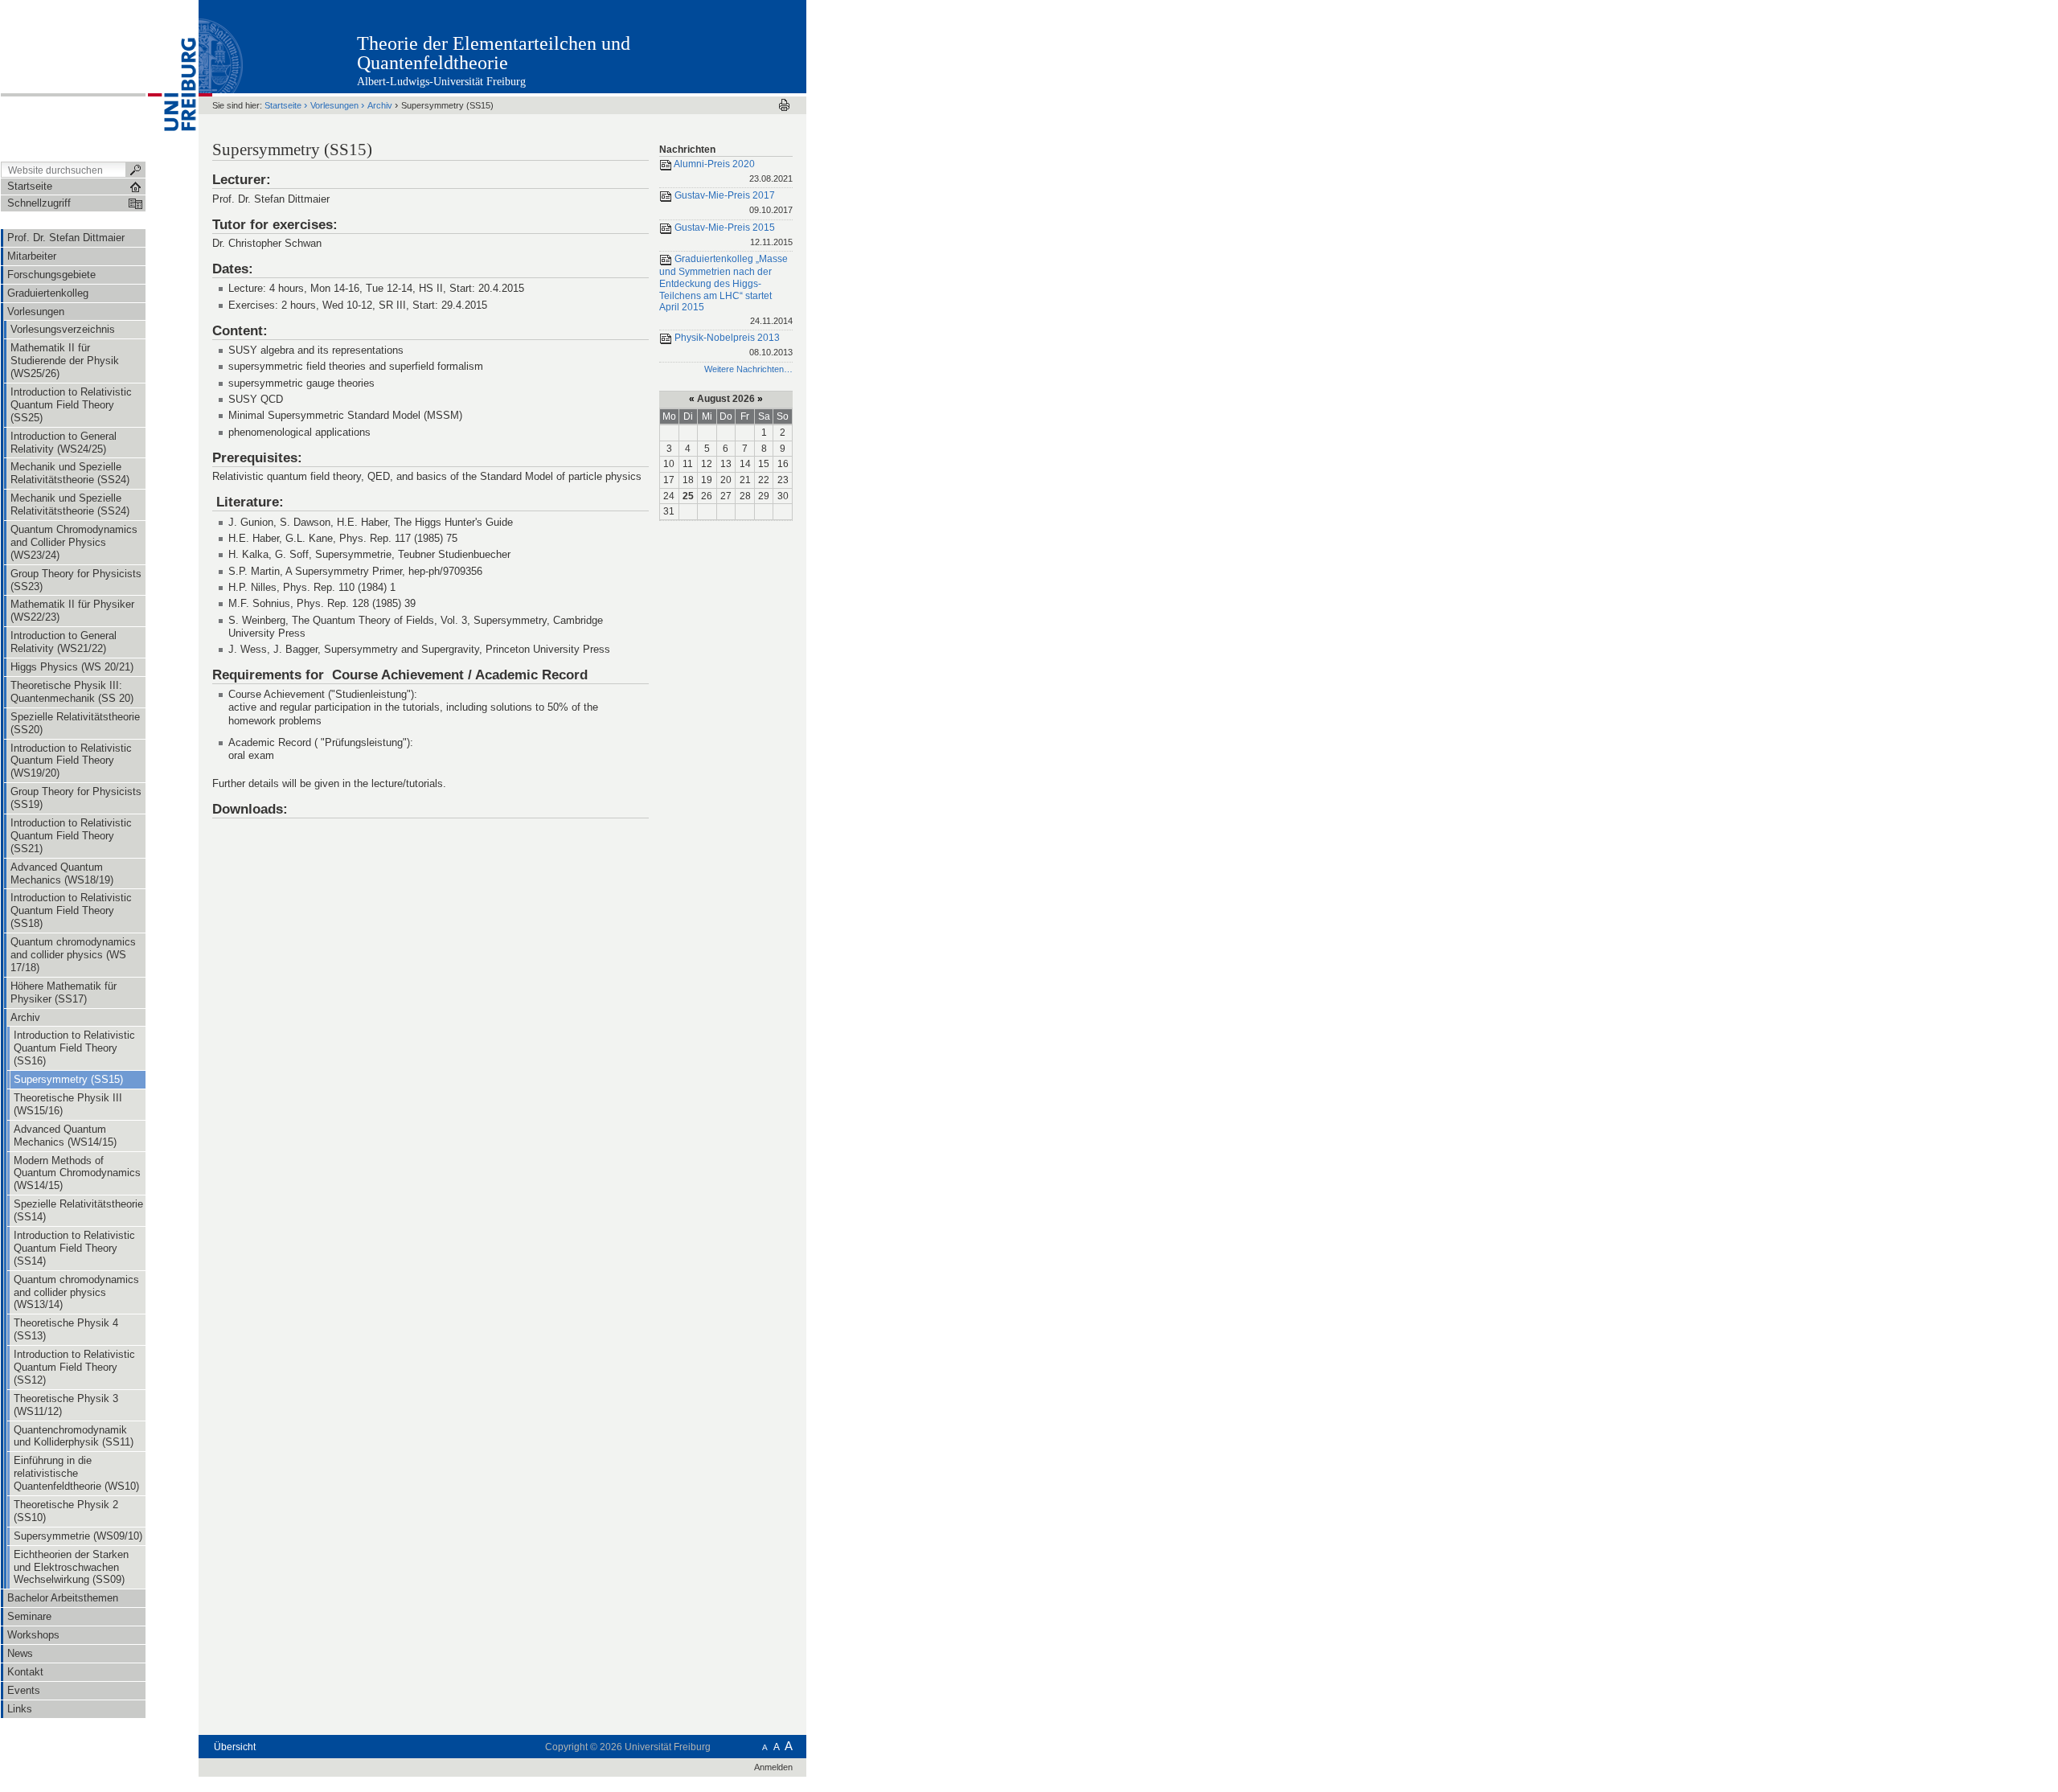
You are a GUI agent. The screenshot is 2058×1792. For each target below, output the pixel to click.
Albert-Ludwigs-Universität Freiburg (441, 82)
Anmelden (773, 1767)
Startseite (283, 105)
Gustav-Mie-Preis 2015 (732, 234)
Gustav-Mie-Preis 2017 (732, 203)
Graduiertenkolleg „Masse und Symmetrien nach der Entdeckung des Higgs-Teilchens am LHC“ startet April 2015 (726, 290)
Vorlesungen (334, 105)
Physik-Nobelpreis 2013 (732, 345)
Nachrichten (687, 150)
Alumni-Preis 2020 (732, 171)
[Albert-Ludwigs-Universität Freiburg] (172, 80)
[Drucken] (784, 105)
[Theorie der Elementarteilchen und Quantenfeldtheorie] (727, 46)
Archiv (380, 105)
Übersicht (235, 1747)
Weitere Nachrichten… (748, 369)
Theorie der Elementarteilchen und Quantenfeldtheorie (494, 53)
